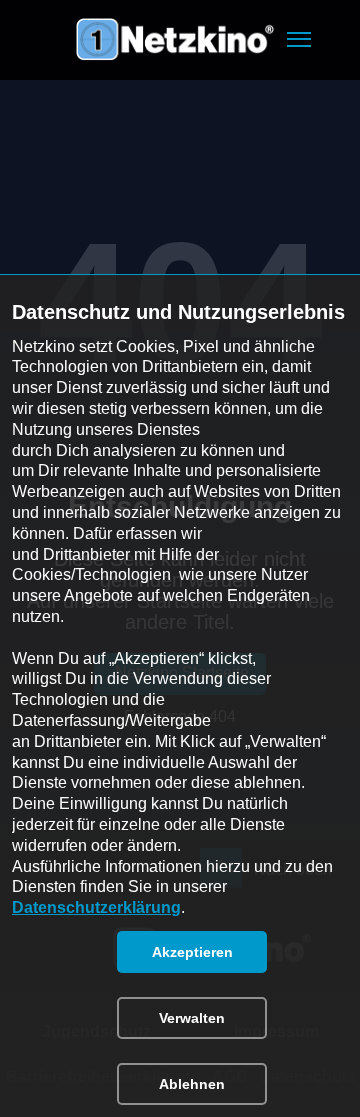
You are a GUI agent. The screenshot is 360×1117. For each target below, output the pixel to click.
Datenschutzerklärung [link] (96, 907)
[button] (299, 39)
